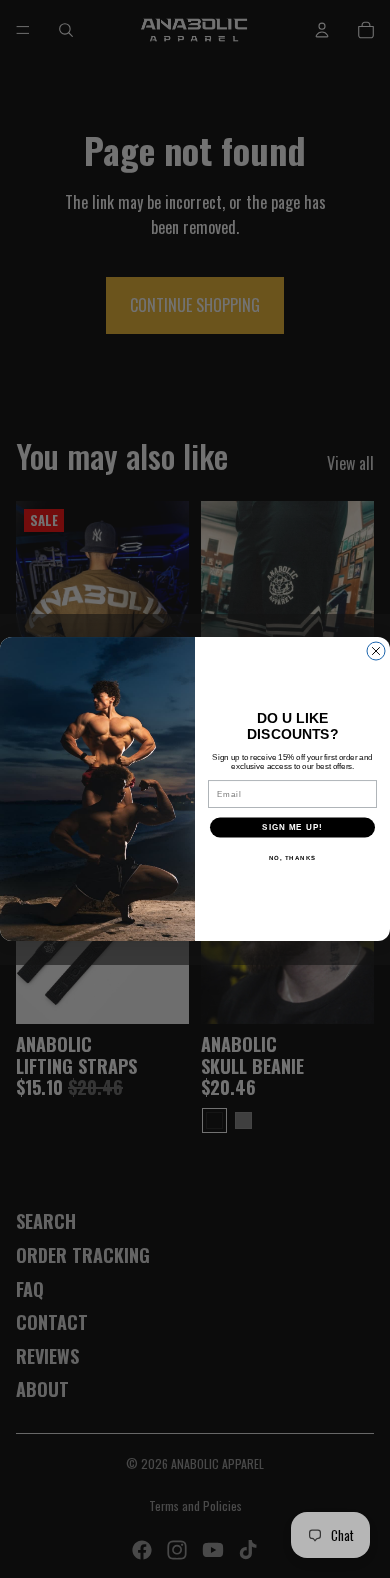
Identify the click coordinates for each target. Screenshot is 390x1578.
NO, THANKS (293, 857)
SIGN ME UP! (292, 827)
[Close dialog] (376, 651)
